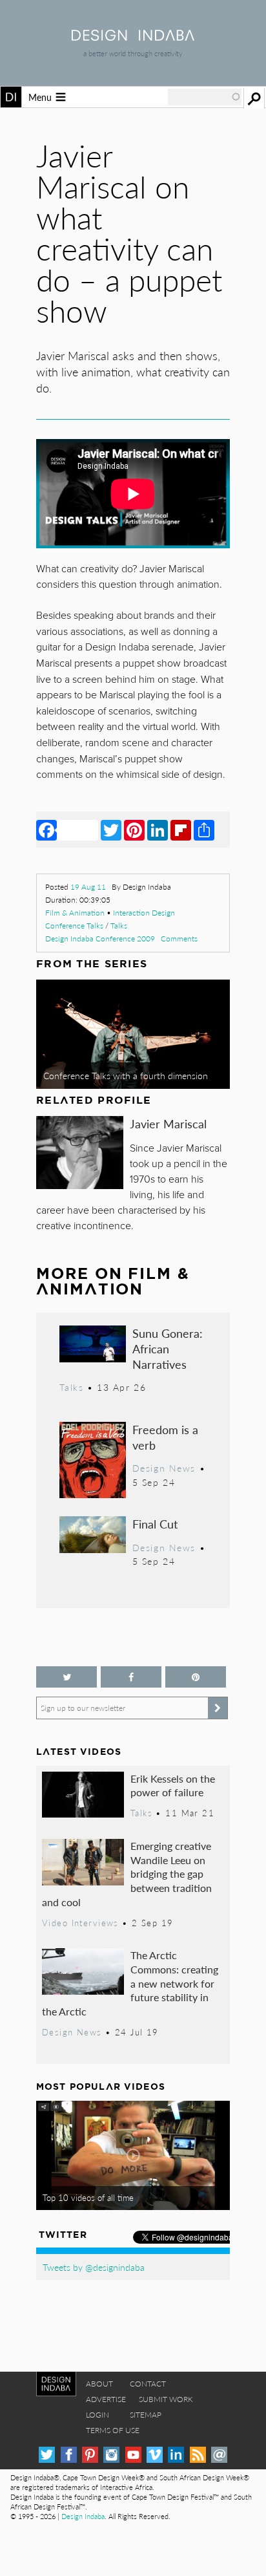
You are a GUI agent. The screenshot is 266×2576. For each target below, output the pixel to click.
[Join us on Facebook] (131, 1677)
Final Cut (155, 1524)
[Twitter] (111, 830)
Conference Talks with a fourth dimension (126, 1075)
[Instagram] (111, 2455)
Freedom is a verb (165, 1437)
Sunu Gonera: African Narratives (168, 1348)
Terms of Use (113, 2430)
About (99, 2384)
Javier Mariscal (168, 1123)
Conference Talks (74, 926)
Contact (148, 2384)
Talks (119, 926)
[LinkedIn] (158, 830)
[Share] (204, 830)
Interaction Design (144, 913)
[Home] (133, 37)
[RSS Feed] (198, 2455)
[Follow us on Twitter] (66, 1677)
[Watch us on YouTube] (133, 2455)
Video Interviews (80, 1923)
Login (97, 2415)
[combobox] (205, 97)
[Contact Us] (219, 2455)
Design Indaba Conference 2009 (100, 939)
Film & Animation (75, 913)
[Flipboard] (181, 830)
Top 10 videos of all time (88, 2198)
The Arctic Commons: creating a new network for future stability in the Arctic (130, 1983)
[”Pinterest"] (196, 1677)
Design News (164, 1468)
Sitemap (146, 2415)
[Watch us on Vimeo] (155, 2455)
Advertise (106, 2399)
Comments (179, 939)
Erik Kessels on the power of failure (173, 1786)
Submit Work (166, 2399)
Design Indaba (83, 2516)
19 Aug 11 (88, 887)
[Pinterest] (134, 830)
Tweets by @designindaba (94, 2267)
